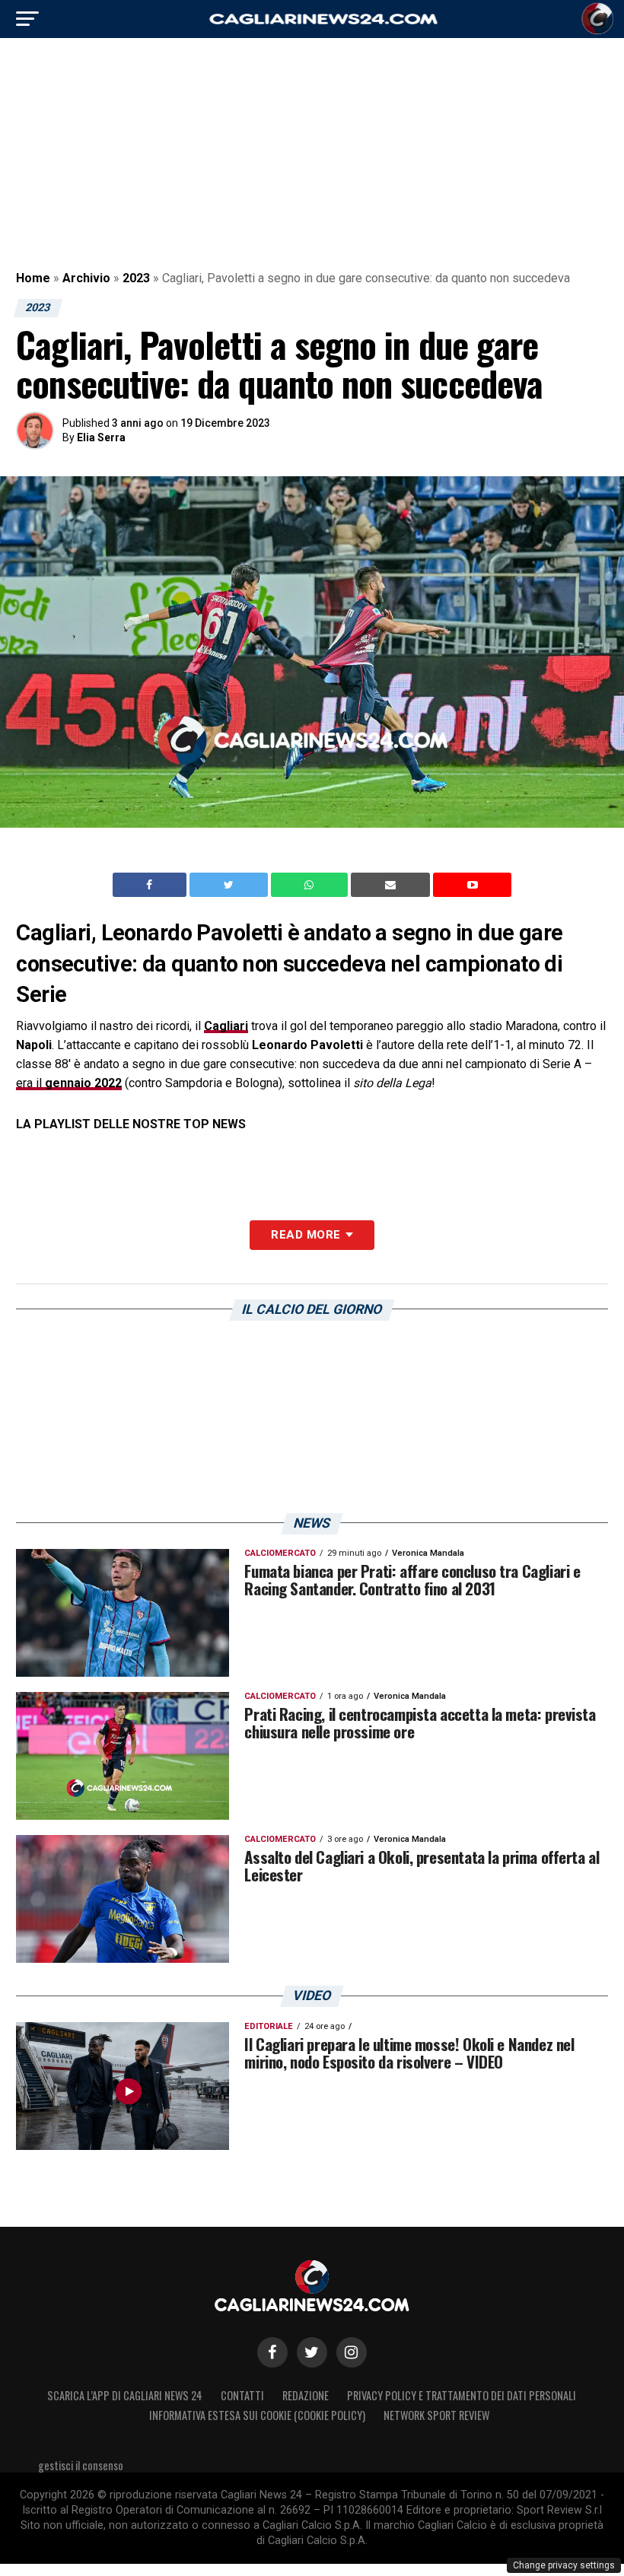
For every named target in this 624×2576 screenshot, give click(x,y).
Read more (306, 1235)
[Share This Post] (311, 885)
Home (33, 278)
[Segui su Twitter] (312, 2352)
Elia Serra (101, 437)
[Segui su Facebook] (272, 2352)
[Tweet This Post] (230, 885)
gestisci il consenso (81, 2465)
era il (69, 1083)
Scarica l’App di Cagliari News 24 (125, 2395)
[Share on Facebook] (151, 885)
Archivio (86, 278)
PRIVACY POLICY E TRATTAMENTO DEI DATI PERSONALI (462, 2395)
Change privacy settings (564, 2565)
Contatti (242, 2395)
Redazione (306, 2395)
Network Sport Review (436, 2415)
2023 (136, 278)
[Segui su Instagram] (352, 2352)
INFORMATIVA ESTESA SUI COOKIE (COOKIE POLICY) (257, 2415)
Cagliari (226, 1026)
